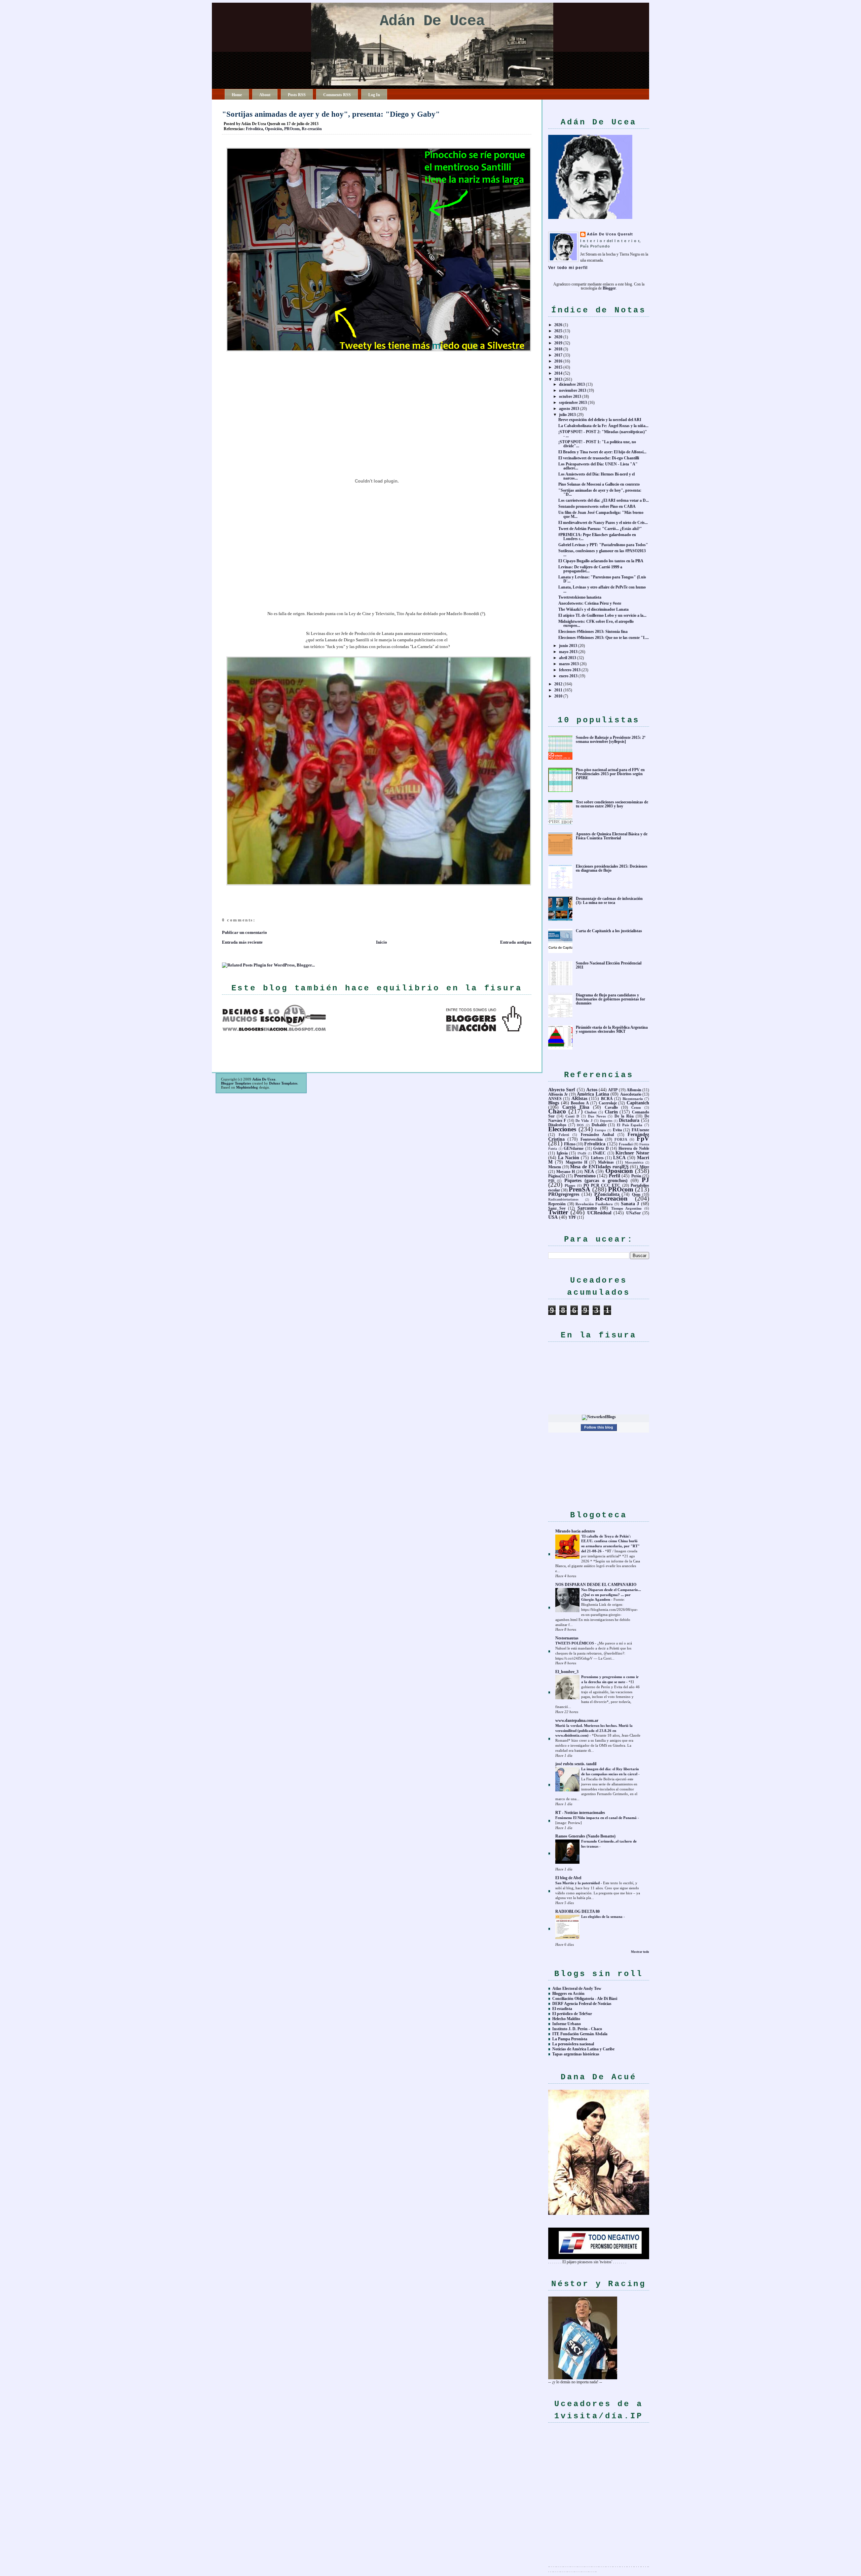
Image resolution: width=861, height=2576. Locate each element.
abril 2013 (568, 658)
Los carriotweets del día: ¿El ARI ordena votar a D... (604, 500)
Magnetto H (576, 1162)
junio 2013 (568, 646)
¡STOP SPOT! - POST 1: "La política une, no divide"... (597, 444)
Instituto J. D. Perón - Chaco (577, 2029)
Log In (374, 95)
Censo (636, 1107)
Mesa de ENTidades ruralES (599, 1167)
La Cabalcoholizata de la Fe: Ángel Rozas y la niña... (603, 426)
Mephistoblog (247, 1087)
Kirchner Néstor (632, 1153)
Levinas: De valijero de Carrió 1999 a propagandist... (590, 569)
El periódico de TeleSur (572, 2014)
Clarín (611, 1112)
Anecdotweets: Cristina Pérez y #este (590, 603)
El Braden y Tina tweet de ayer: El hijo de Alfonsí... (602, 452)
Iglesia (562, 1153)
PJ (645, 1180)
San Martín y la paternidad (578, 1883)
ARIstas (579, 1098)
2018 (558, 349)
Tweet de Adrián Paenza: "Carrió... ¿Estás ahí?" (600, 529)
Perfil (614, 1176)
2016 (558, 361)
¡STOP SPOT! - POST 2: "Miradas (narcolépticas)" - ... (603, 434)
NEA (589, 1171)
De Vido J (584, 1121)
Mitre (644, 1167)
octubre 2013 (570, 396)
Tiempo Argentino (627, 1208)
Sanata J (630, 1204)
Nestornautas (567, 1638)
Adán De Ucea (432, 21)
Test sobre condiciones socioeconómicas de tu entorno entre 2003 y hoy (612, 804)
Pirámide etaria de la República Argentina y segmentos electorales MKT (612, 1029)
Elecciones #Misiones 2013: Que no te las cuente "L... (604, 638)
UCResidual (599, 1213)
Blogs (554, 1103)
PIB (551, 1181)
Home (237, 95)
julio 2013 (567, 415)
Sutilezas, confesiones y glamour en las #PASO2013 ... (602, 553)
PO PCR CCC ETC (602, 1185)
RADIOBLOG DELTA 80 (577, 1911)
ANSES (555, 1099)
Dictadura (629, 1120)
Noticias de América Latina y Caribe (583, 2049)
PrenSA (579, 1189)
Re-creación (312, 129)
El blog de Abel (568, 1878)
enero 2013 (568, 676)
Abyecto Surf (562, 1090)
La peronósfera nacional (573, 2044)
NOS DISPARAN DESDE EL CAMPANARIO (596, 1585)
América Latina (593, 1094)
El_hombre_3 (567, 1672)
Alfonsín (634, 1090)
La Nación (569, 1158)
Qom (636, 1195)
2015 (558, 367)
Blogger (609, 288)
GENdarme (574, 1148)
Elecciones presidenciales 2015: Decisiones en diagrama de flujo (612, 868)
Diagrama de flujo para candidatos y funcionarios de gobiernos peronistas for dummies (610, 999)
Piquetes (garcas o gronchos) (596, 1180)
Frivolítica (254, 129)
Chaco (557, 1111)
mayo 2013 (568, 652)
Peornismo (585, 1176)
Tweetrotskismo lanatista (580, 597)
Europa (600, 1130)
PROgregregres (564, 1194)
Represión (557, 1204)
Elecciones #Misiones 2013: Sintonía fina (593, 632)
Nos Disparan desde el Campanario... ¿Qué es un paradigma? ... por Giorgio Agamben (611, 1595)
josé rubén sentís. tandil (576, 1764)
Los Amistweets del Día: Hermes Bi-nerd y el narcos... (596, 476)
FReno (570, 1144)
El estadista (562, 2009)
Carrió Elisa (576, 1107)
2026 (558, 325)
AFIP (613, 1090)
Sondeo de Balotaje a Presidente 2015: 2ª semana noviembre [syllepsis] (611, 740)
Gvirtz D (601, 1148)
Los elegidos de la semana (602, 1917)
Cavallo (611, 1107)
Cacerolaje (608, 1103)
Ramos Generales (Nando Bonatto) (585, 1836)
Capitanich (638, 1103)
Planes (570, 1185)
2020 (558, 337)
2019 (558, 343)
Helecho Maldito (566, 2019)
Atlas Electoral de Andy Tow (577, 1988)
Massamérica (634, 1162)
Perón (636, 1176)
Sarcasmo (587, 1208)
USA (553, 1217)
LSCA (619, 1158)
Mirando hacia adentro (575, 1531)
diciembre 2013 (572, 384)
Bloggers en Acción (568, 1994)
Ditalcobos (557, 1125)
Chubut (591, 1112)
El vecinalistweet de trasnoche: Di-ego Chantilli (599, 458)
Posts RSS (297, 95)
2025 (558, 331)
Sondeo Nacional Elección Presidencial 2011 (609, 965)
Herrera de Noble (634, 1148)
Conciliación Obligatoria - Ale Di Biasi (585, 1999)
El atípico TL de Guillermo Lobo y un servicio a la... (602, 615)
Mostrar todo (640, 1952)
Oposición (274, 129)
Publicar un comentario (245, 932)
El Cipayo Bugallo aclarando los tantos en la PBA (601, 561)
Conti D (572, 1116)
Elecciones (562, 1129)
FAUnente (640, 1130)
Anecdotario (631, 1094)
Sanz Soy (557, 1208)
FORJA (621, 1139)
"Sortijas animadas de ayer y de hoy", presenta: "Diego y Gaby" (331, 114)
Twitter (558, 1212)
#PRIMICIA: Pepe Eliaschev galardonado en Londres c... (597, 537)
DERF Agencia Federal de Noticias (582, 2004)
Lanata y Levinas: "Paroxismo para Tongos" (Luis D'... (602, 579)
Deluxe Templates (283, 1083)
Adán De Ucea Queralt (610, 234)
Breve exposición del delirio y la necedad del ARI (600, 420)
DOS (580, 1125)
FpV (643, 1139)
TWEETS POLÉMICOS (575, 1643)
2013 (558, 379)
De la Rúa (624, 1116)
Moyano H (566, 1172)
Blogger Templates (236, 1083)
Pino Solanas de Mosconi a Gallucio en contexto (599, 484)
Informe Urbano (567, 2024)
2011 (558, 690)
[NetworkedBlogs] (599, 1417)
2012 (558, 684)
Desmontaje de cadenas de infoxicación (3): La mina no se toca (609, 901)
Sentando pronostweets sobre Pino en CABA (597, 506)
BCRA (607, 1099)
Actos (592, 1090)
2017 (558, 355)
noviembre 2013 (573, 390)
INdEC (599, 1153)
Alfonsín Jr (558, 1094)
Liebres (597, 1158)
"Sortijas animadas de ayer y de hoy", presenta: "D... (600, 492)
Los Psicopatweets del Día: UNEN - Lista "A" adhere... (598, 466)
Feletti (564, 1135)
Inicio (382, 942)
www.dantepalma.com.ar (577, 1720)
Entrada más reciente (242, 942)
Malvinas (606, 1162)
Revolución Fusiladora (594, 1204)
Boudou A (580, 1103)
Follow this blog (599, 1427)
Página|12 (557, 1176)
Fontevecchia (592, 1139)
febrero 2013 (570, 670)
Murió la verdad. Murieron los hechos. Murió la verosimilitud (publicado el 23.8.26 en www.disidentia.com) (594, 1731)
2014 (558, 373)
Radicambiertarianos (563, 1199)
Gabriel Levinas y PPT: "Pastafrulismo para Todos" (603, 545)
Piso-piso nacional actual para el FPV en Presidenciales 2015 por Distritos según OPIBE (610, 774)
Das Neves (597, 1116)
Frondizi (626, 1144)
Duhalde (599, 1125)
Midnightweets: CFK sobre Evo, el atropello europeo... (596, 623)
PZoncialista (607, 1194)
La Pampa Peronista (570, 2039)
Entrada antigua (516, 942)
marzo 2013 (569, 664)
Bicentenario (633, 1099)
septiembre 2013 (573, 403)
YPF (572, 1217)
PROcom (292, 129)
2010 (558, 696)
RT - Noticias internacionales (580, 1813)
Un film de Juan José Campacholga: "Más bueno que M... (601, 515)
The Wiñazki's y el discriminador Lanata (593, 609)
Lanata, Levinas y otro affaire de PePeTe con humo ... (602, 589)
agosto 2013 (569, 409)
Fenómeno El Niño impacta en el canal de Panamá (596, 1818)
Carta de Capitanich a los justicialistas (609, 931)
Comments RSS (337, 95)
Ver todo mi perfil (568, 268)
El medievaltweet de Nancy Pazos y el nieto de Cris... (603, 523)
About (265, 95)
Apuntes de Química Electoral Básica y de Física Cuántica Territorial (612, 836)
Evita (617, 1130)
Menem (555, 1167)
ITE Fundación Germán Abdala (580, 2034)
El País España (630, 1125)
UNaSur (633, 1213)
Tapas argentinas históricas (576, 2054)
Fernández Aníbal (597, 1135)
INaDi (582, 1153)
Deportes (606, 1121)
